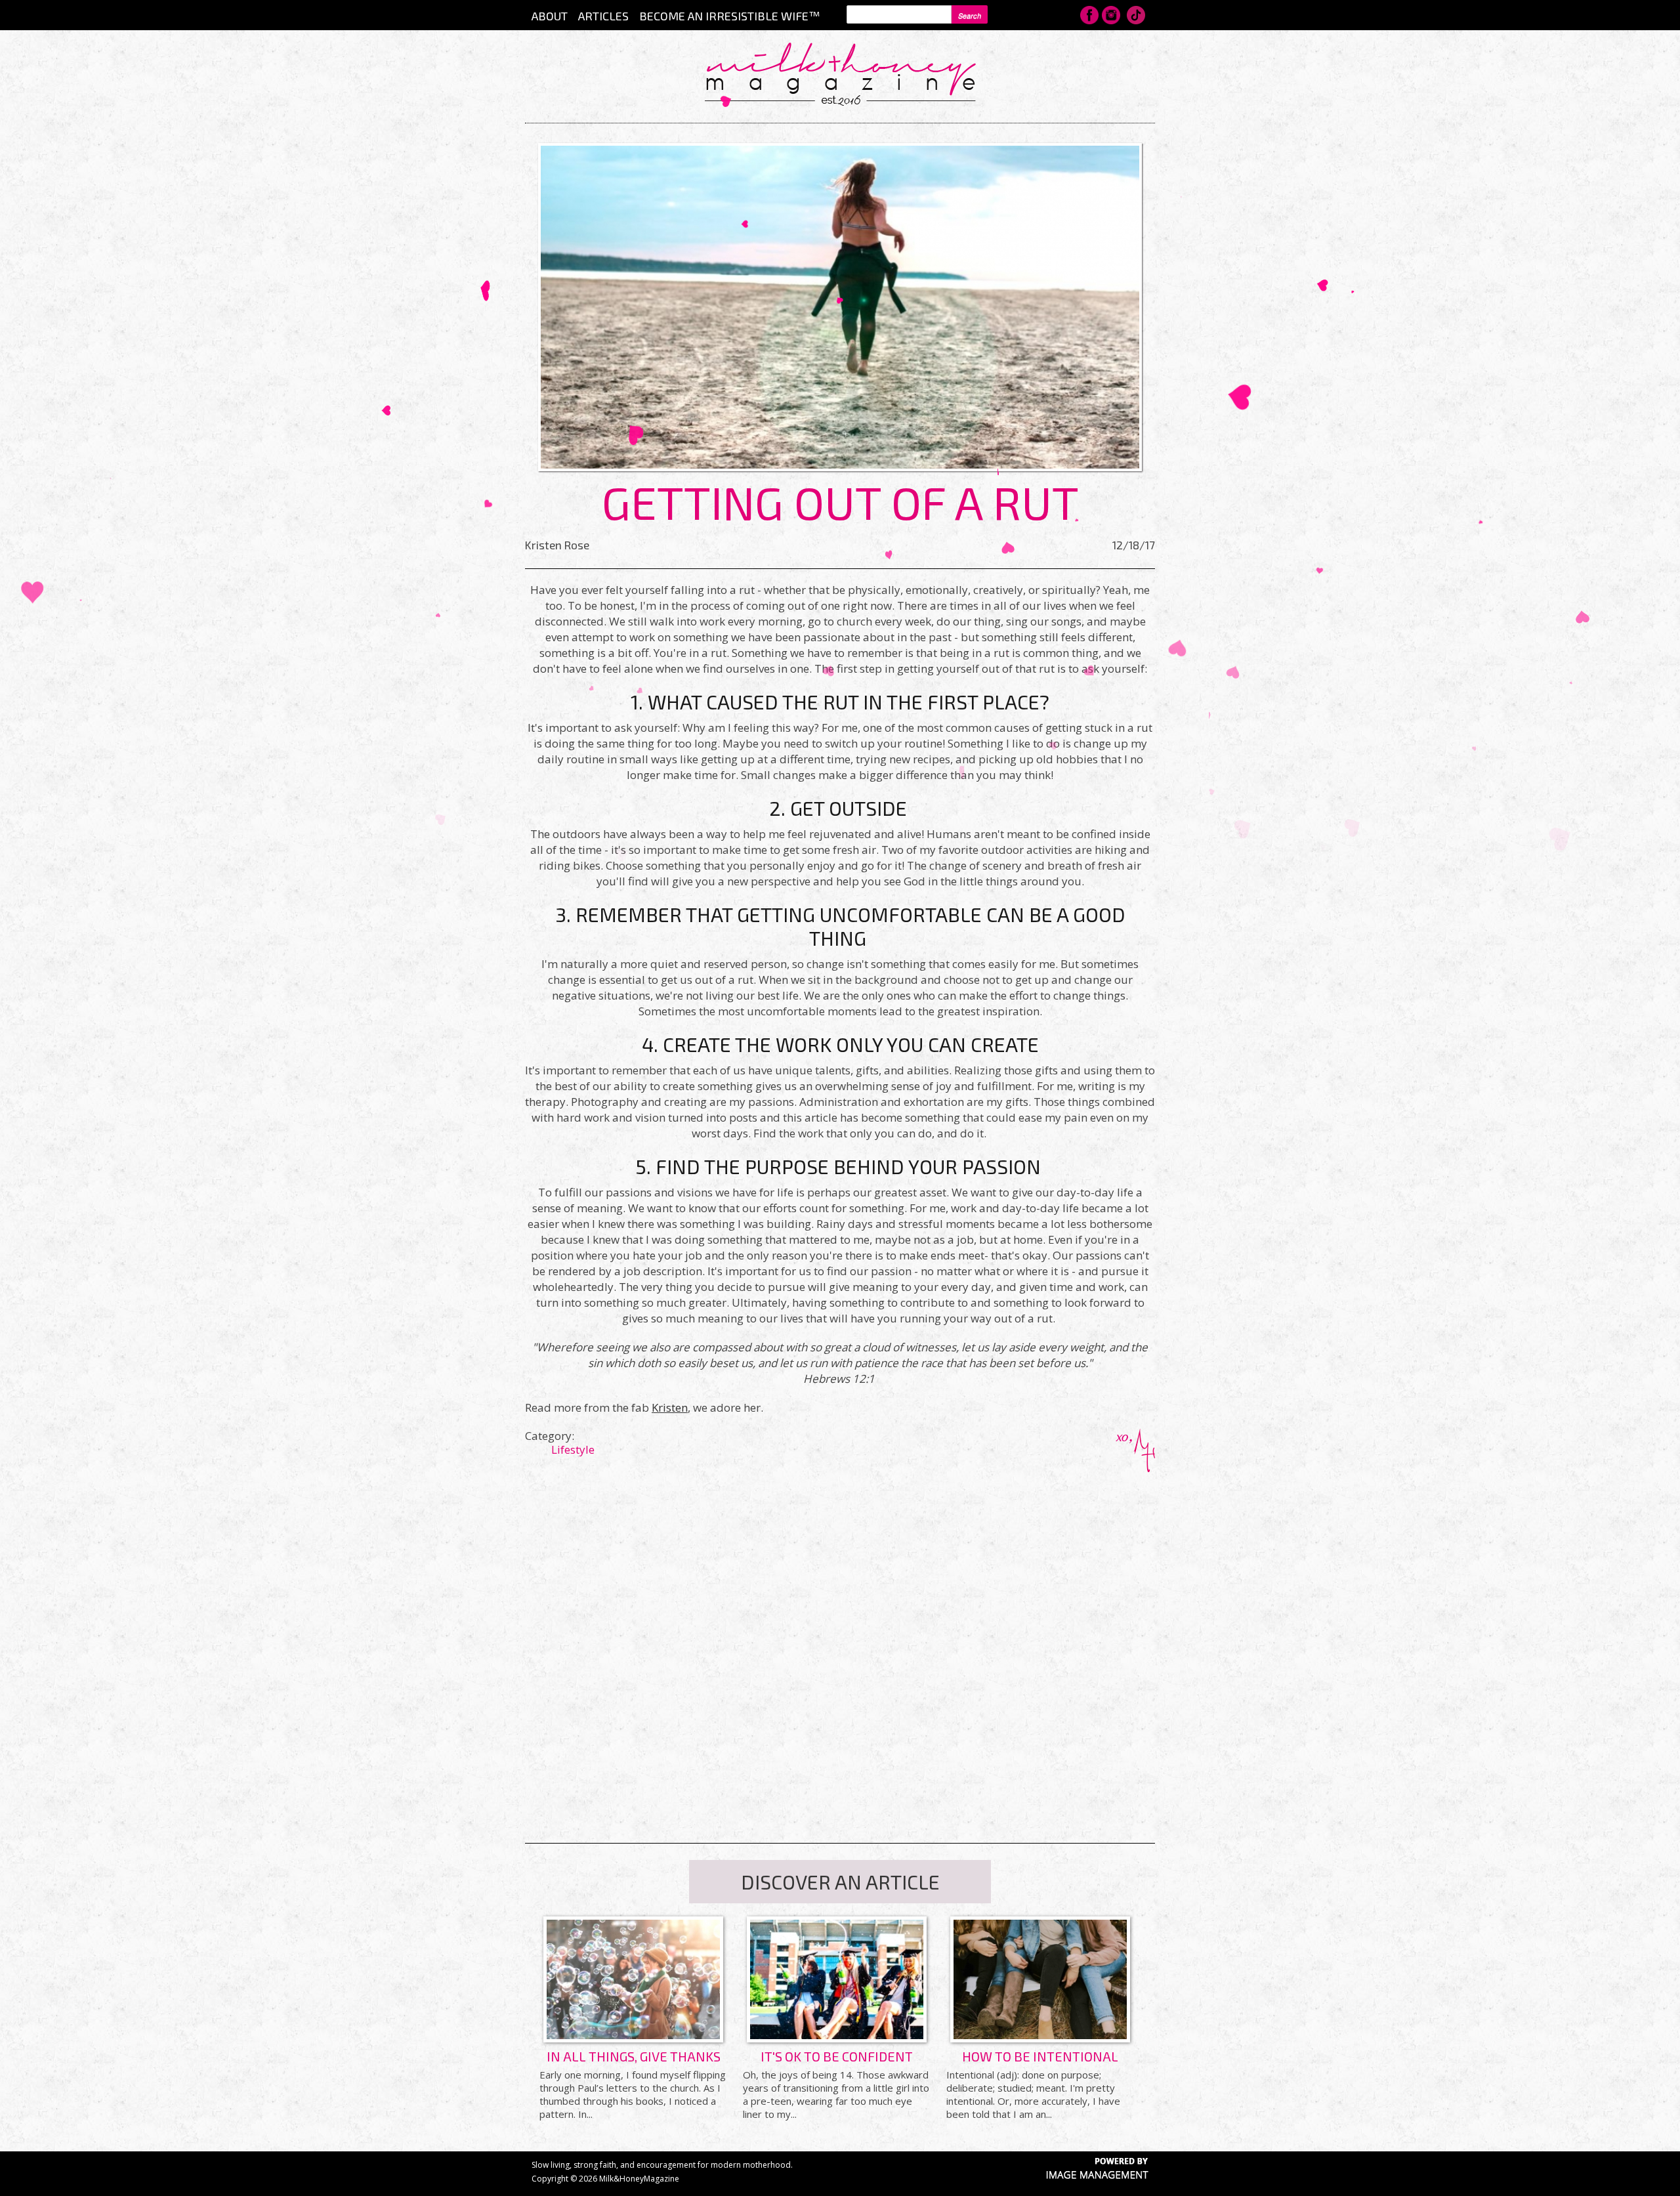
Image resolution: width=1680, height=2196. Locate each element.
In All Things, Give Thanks (634, 2056)
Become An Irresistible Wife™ (729, 16)
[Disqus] (840, 1636)
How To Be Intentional (1040, 2056)
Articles (603, 16)
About (550, 16)
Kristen (670, 1407)
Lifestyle (573, 1449)
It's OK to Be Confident (837, 2056)
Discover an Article (840, 1882)
